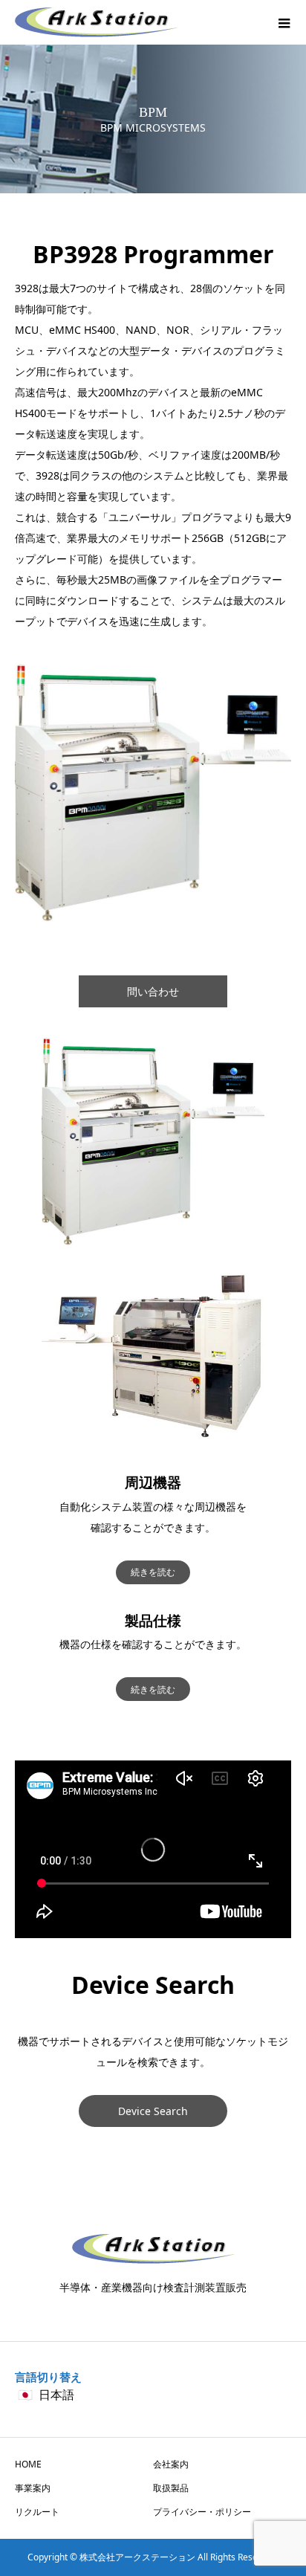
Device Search (153, 2111)
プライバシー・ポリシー (202, 2512)
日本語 (56, 2395)
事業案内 (33, 2488)
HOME (28, 2464)
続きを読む (153, 1572)
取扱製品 (171, 2488)
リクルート (37, 2512)
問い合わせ (153, 991)
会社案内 (171, 2464)
